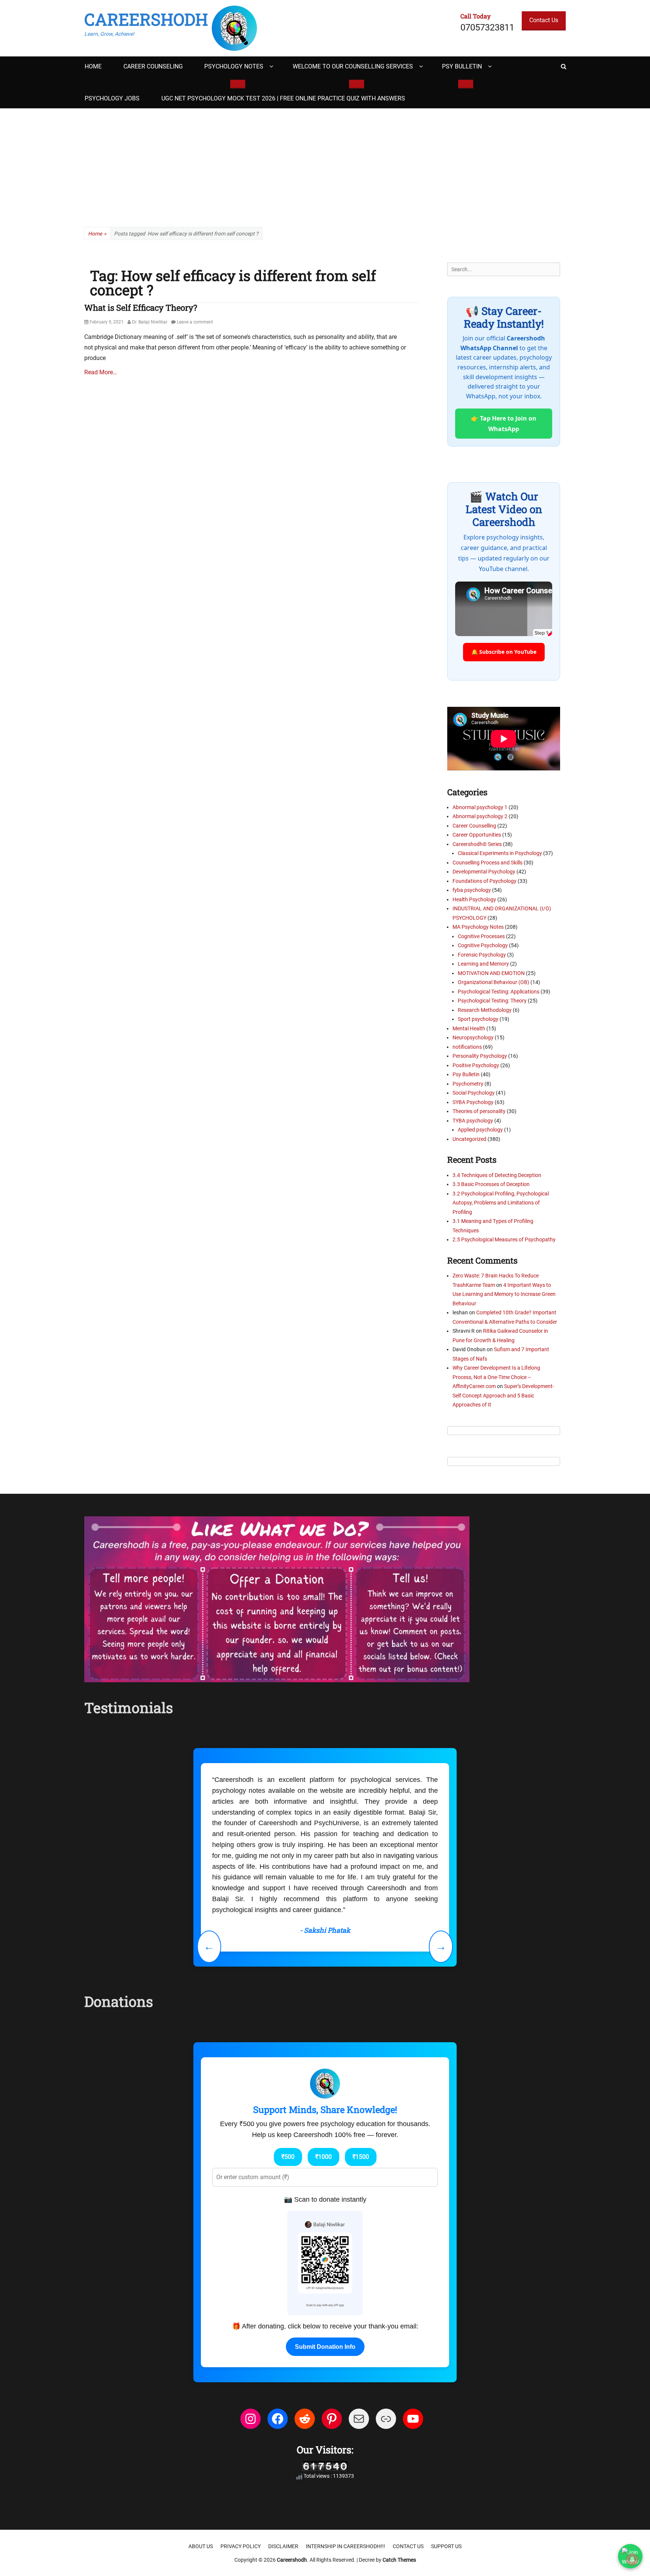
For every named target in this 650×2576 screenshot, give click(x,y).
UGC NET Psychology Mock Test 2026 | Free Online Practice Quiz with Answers (283, 98)
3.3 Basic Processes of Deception (491, 1184)
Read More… (101, 372)
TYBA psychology (473, 1121)
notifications (467, 1047)
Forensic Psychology (482, 955)
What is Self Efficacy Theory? (141, 308)
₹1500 (361, 2081)
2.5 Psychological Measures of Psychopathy (504, 1239)
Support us (446, 2470)
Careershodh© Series (477, 844)
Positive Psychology (476, 1065)
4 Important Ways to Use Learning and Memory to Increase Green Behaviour (504, 1294)
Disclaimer (283, 2470)
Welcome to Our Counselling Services (353, 66)
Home (93, 66)
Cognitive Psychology (483, 945)
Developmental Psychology (484, 872)
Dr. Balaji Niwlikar (150, 322)
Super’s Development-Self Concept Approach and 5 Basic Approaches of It (503, 1395)
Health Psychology (474, 899)
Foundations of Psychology (484, 881)
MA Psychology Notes (478, 927)
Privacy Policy (241, 2470)
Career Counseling (153, 66)
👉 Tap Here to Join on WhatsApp (504, 424)
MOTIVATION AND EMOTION (491, 973)
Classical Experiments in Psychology (500, 853)
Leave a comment (195, 322)
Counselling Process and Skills (487, 863)
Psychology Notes (234, 66)
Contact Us (544, 20)
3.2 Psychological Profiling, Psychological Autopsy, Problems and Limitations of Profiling (501, 1203)
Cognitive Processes (481, 936)
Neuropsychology (473, 1037)
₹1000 (323, 2081)
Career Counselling (474, 826)
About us (201, 2470)
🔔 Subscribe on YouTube (504, 652)
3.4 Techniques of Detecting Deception (497, 1175)
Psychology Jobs (112, 98)
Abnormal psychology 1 (480, 807)
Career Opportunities (477, 835)
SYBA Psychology (473, 1102)
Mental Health (469, 1028)
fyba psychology (472, 890)
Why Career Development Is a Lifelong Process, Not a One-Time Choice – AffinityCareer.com (496, 1377)
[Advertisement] (325, 165)
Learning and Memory (483, 964)
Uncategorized (469, 1139)
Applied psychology (480, 1130)
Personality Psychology (480, 1056)
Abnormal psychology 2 (480, 816)
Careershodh (146, 19)
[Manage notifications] (632, 2559)
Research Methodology (485, 1010)
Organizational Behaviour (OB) (494, 982)
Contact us (408, 2470)
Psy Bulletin (462, 66)
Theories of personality (479, 1111)
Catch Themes (399, 2484)
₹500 (288, 2081)
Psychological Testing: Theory (492, 1001)
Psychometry (468, 1084)
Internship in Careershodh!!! (346, 2470)
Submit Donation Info (325, 2271)
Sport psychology (478, 1019)
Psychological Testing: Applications (499, 992)
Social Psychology (474, 1093)
